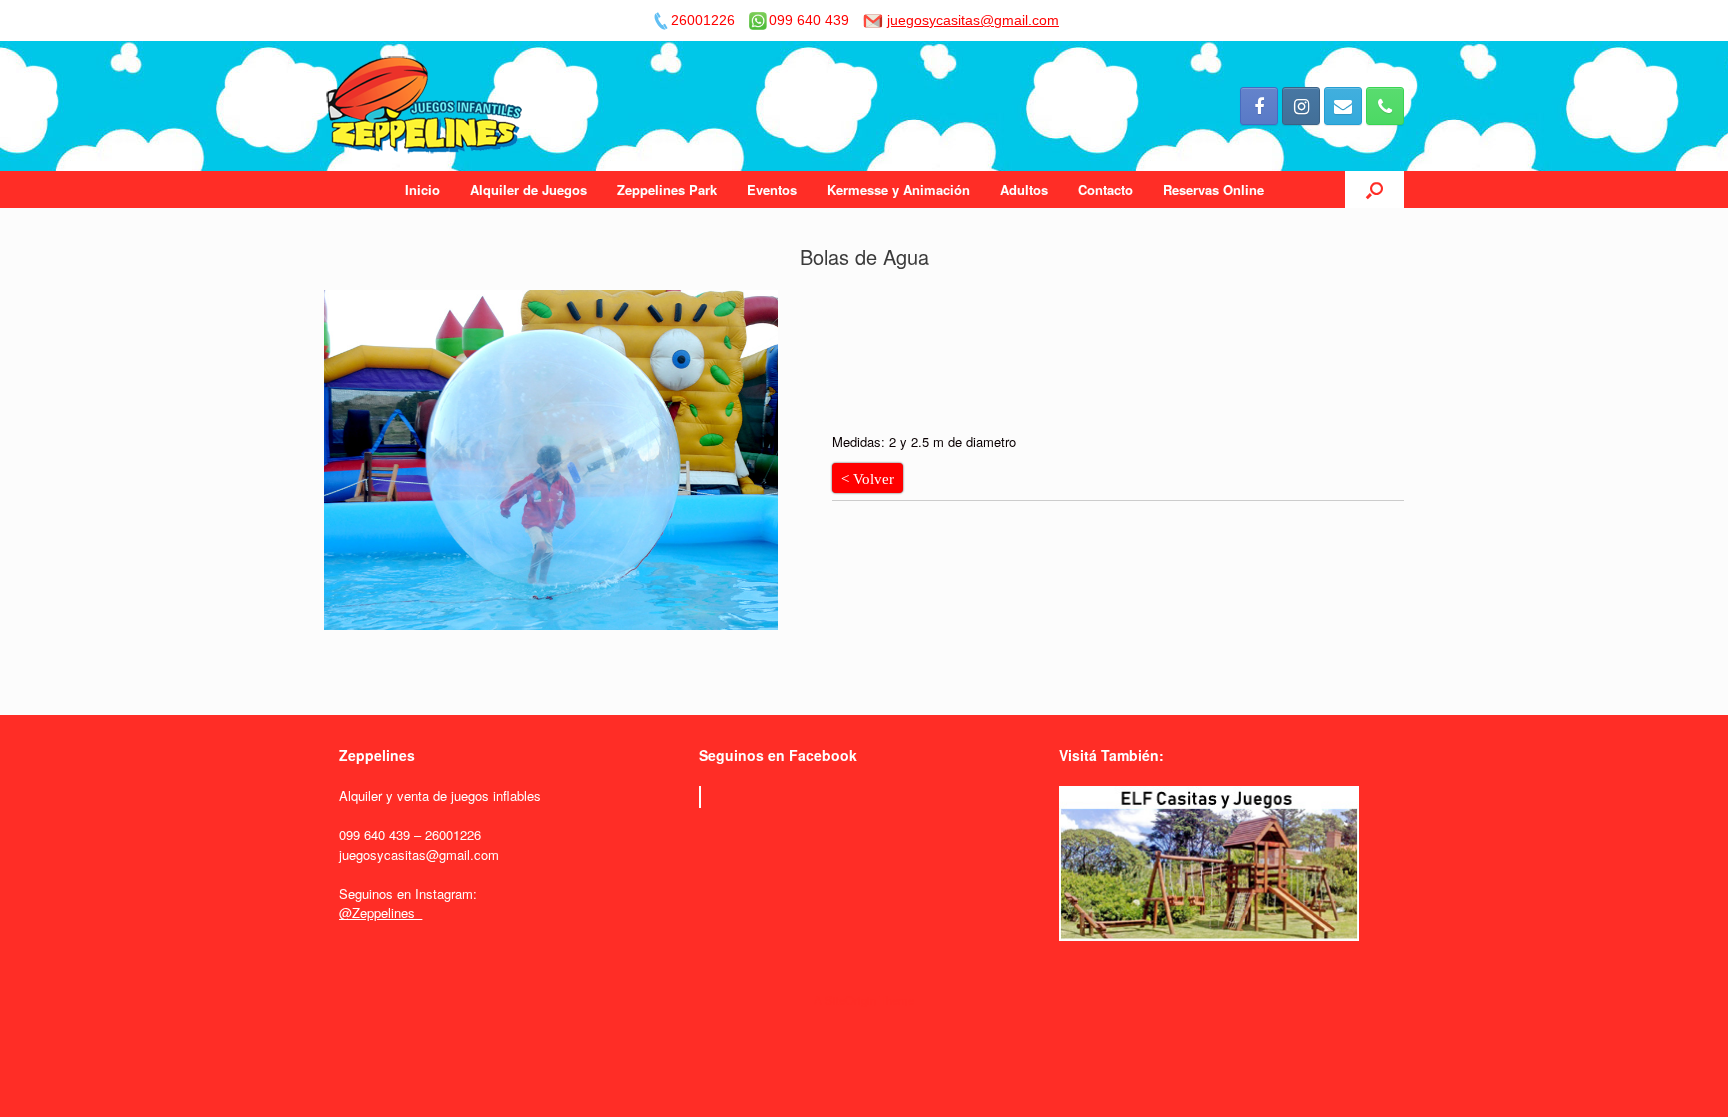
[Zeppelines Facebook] (1259, 106)
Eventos (772, 189)
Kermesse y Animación (898, 189)
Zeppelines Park (667, 189)
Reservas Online (1213, 189)
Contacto (1105, 189)
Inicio (422, 189)
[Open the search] (1374, 189)
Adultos (1024, 189)
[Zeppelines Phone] (1385, 106)
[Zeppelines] (425, 106)
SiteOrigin (850, 1000)
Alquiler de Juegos (528, 189)
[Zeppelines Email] (1343, 106)
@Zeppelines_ (380, 912)
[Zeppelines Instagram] (1301, 106)
